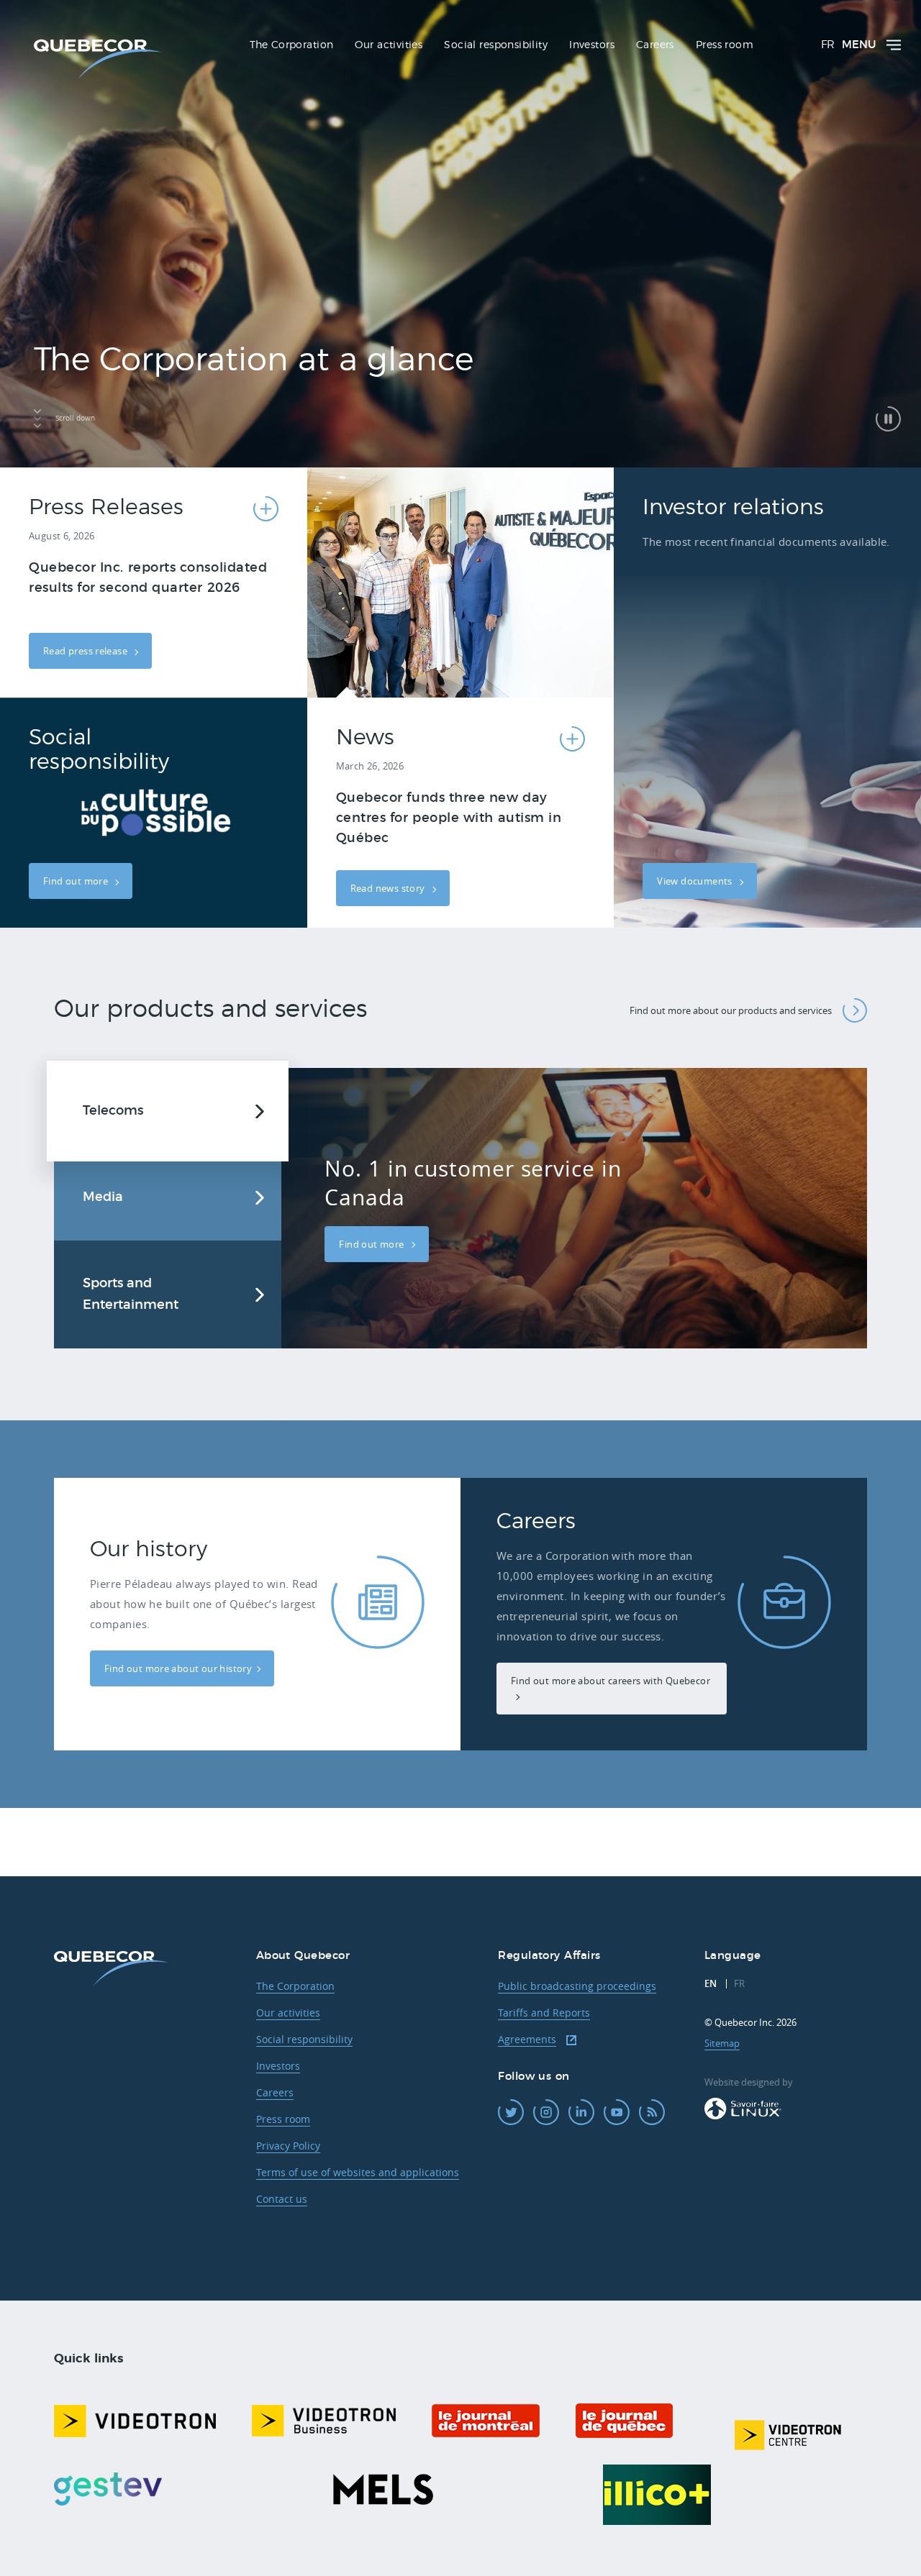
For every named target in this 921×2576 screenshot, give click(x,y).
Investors (278, 2066)
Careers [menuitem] (655, 45)
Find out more (77, 881)
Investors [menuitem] (592, 45)
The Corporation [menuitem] (291, 45)
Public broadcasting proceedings (577, 1986)
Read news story (389, 888)
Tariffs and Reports (544, 2013)
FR (828, 45)
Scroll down (75, 418)
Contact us (282, 2199)
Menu (859, 45)
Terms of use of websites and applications (358, 2172)
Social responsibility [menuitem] (496, 45)
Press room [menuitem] (725, 45)
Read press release (86, 651)
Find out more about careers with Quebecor (611, 1681)
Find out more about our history (178, 1668)
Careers (275, 2092)
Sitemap (722, 2043)
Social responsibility (304, 2039)
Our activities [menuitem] (389, 45)
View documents (696, 881)
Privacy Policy (288, 2146)
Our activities (288, 2013)
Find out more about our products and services (731, 1010)
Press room (283, 2119)
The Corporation (295, 1986)
